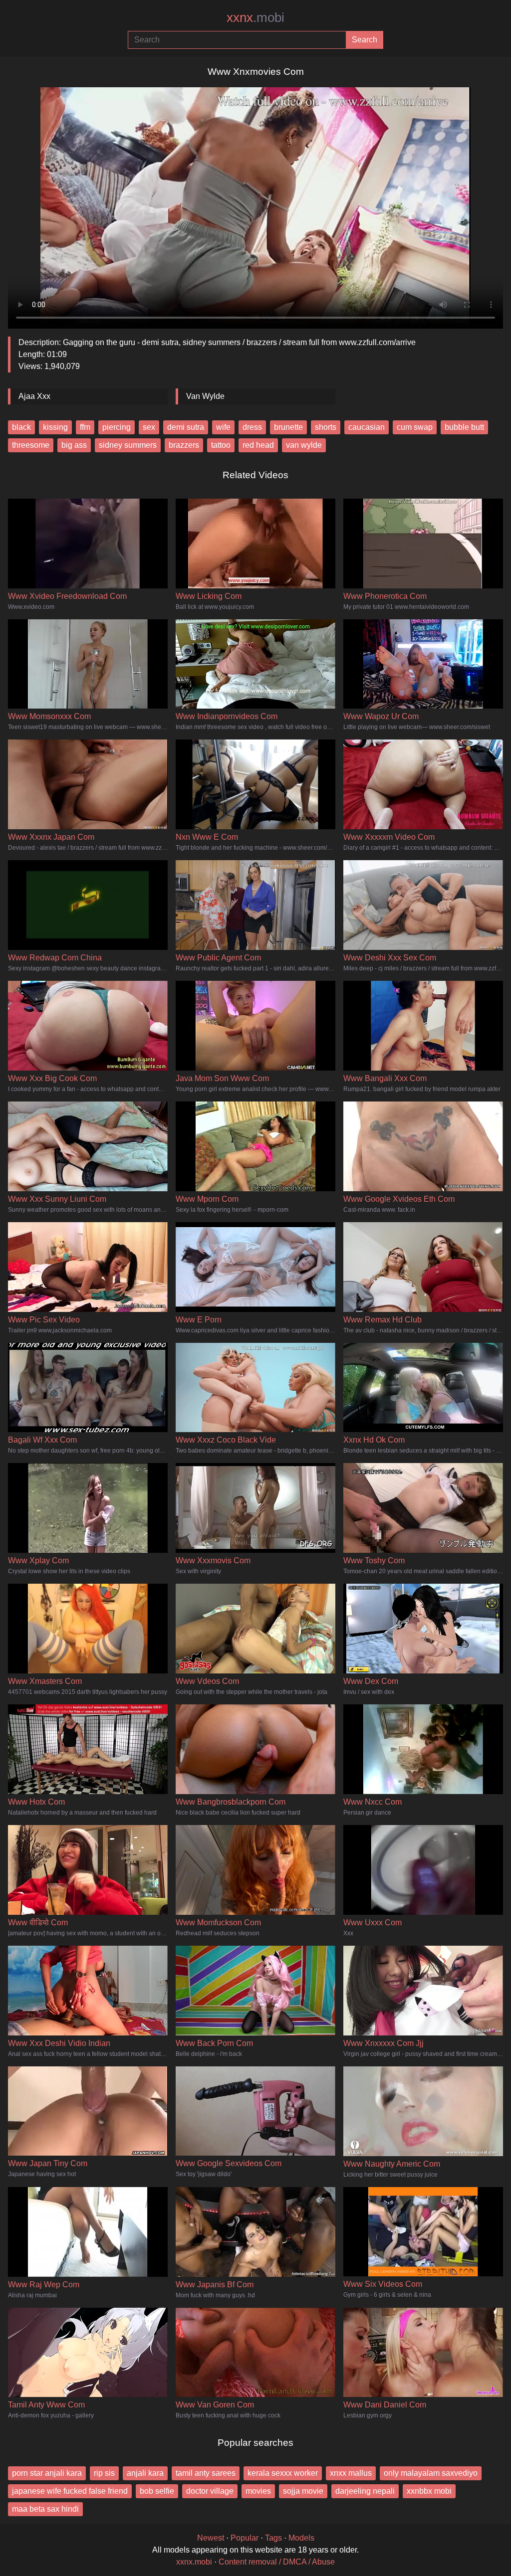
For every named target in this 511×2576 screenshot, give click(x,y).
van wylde (304, 445)
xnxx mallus (351, 2473)
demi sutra (186, 427)
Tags (273, 2538)
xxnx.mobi (194, 2562)
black (21, 427)
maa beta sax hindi (45, 2509)
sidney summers (128, 445)
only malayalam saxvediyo (431, 2473)
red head (258, 445)
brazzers (184, 445)
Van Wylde (205, 396)
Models (301, 2538)
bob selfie (157, 2491)
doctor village (210, 2491)
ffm (85, 427)
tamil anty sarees (206, 2473)
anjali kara (145, 2473)
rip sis (104, 2473)
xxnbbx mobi (429, 2491)
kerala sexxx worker (283, 2473)
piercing (117, 427)
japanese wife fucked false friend (70, 2491)
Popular (245, 2538)
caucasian (367, 427)
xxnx (255, 17)
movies (258, 2491)
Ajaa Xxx (34, 396)
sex (149, 427)
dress (252, 427)
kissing (55, 427)
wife (223, 427)
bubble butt (464, 427)
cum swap (415, 427)
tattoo (221, 445)
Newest (211, 2538)
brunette (288, 427)
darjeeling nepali (365, 2491)
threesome (31, 445)
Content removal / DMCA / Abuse (277, 2562)
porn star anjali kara (47, 2473)
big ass (74, 445)
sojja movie (303, 2491)
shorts (326, 427)
